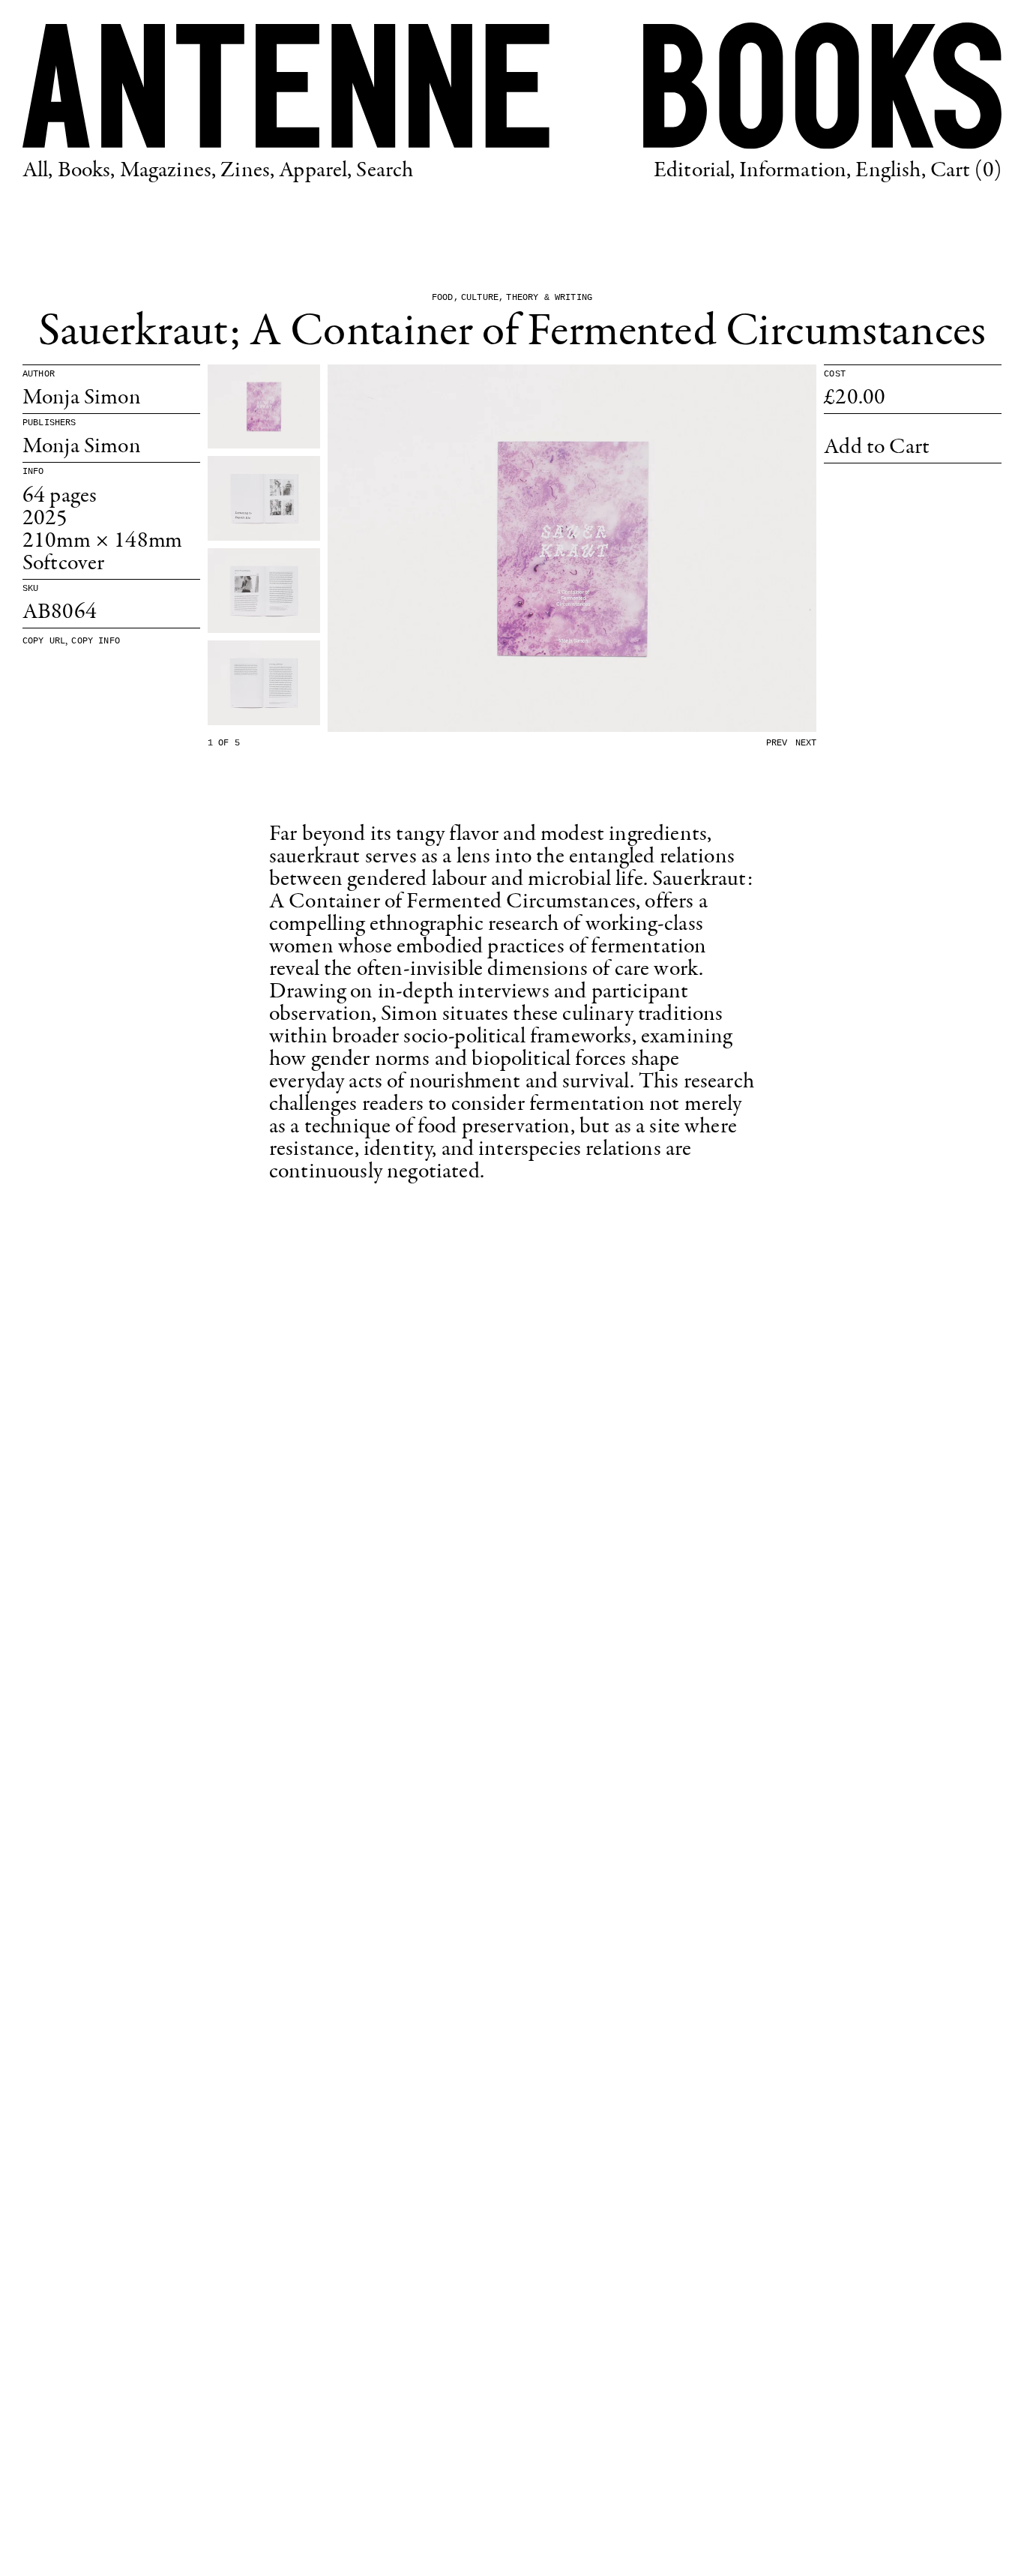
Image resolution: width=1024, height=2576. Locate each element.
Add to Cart (877, 448)
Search (385, 171)
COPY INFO (95, 641)
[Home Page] (512, 86)
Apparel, (315, 171)
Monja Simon (82, 398)
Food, (445, 298)
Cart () (966, 171)
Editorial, (695, 171)
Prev (777, 743)
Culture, (482, 298)
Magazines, (168, 171)
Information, (795, 171)
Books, (87, 171)
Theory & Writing (549, 298)
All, (38, 171)
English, (890, 171)
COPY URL (44, 641)
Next (806, 743)
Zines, (247, 171)
